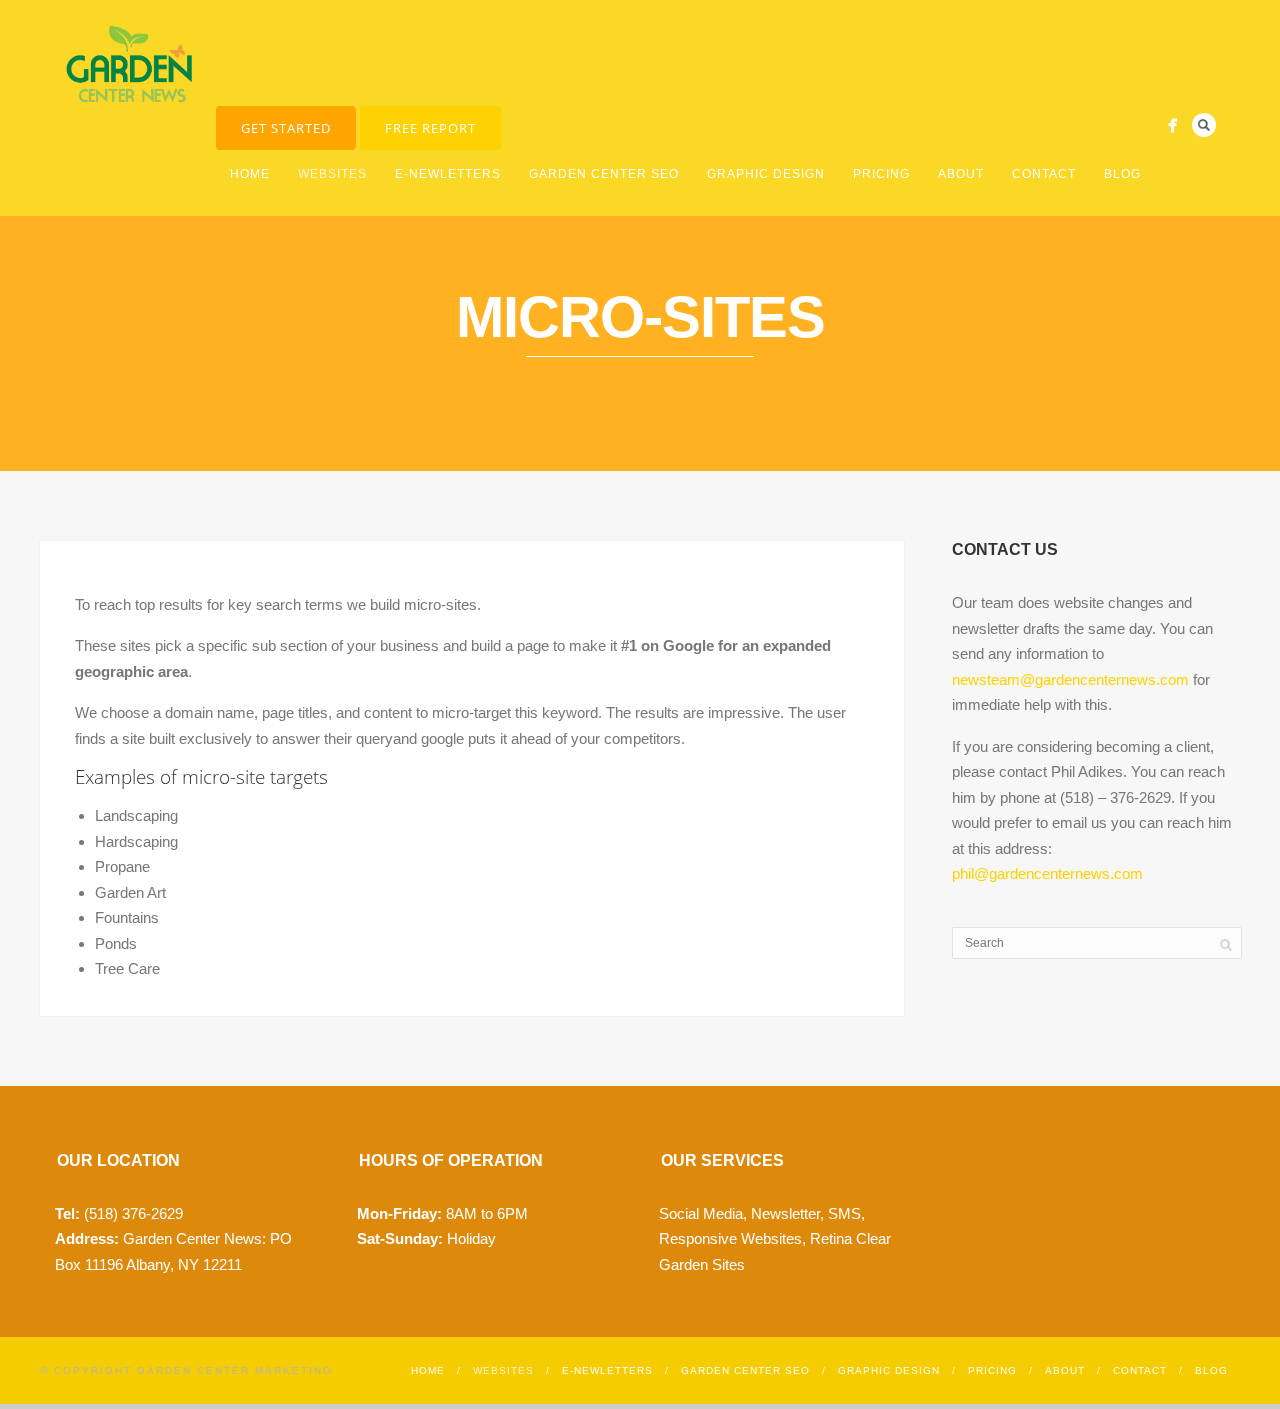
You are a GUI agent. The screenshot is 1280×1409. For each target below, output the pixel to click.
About (961, 174)
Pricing (881, 174)
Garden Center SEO (604, 174)
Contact (1044, 174)
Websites (332, 174)
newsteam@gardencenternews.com (1070, 679)
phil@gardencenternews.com (1047, 873)
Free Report (430, 128)
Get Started (286, 128)
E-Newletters (448, 174)
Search (1204, 125)
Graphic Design (766, 174)
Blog (1122, 174)
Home (250, 174)
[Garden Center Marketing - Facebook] (1172, 125)
